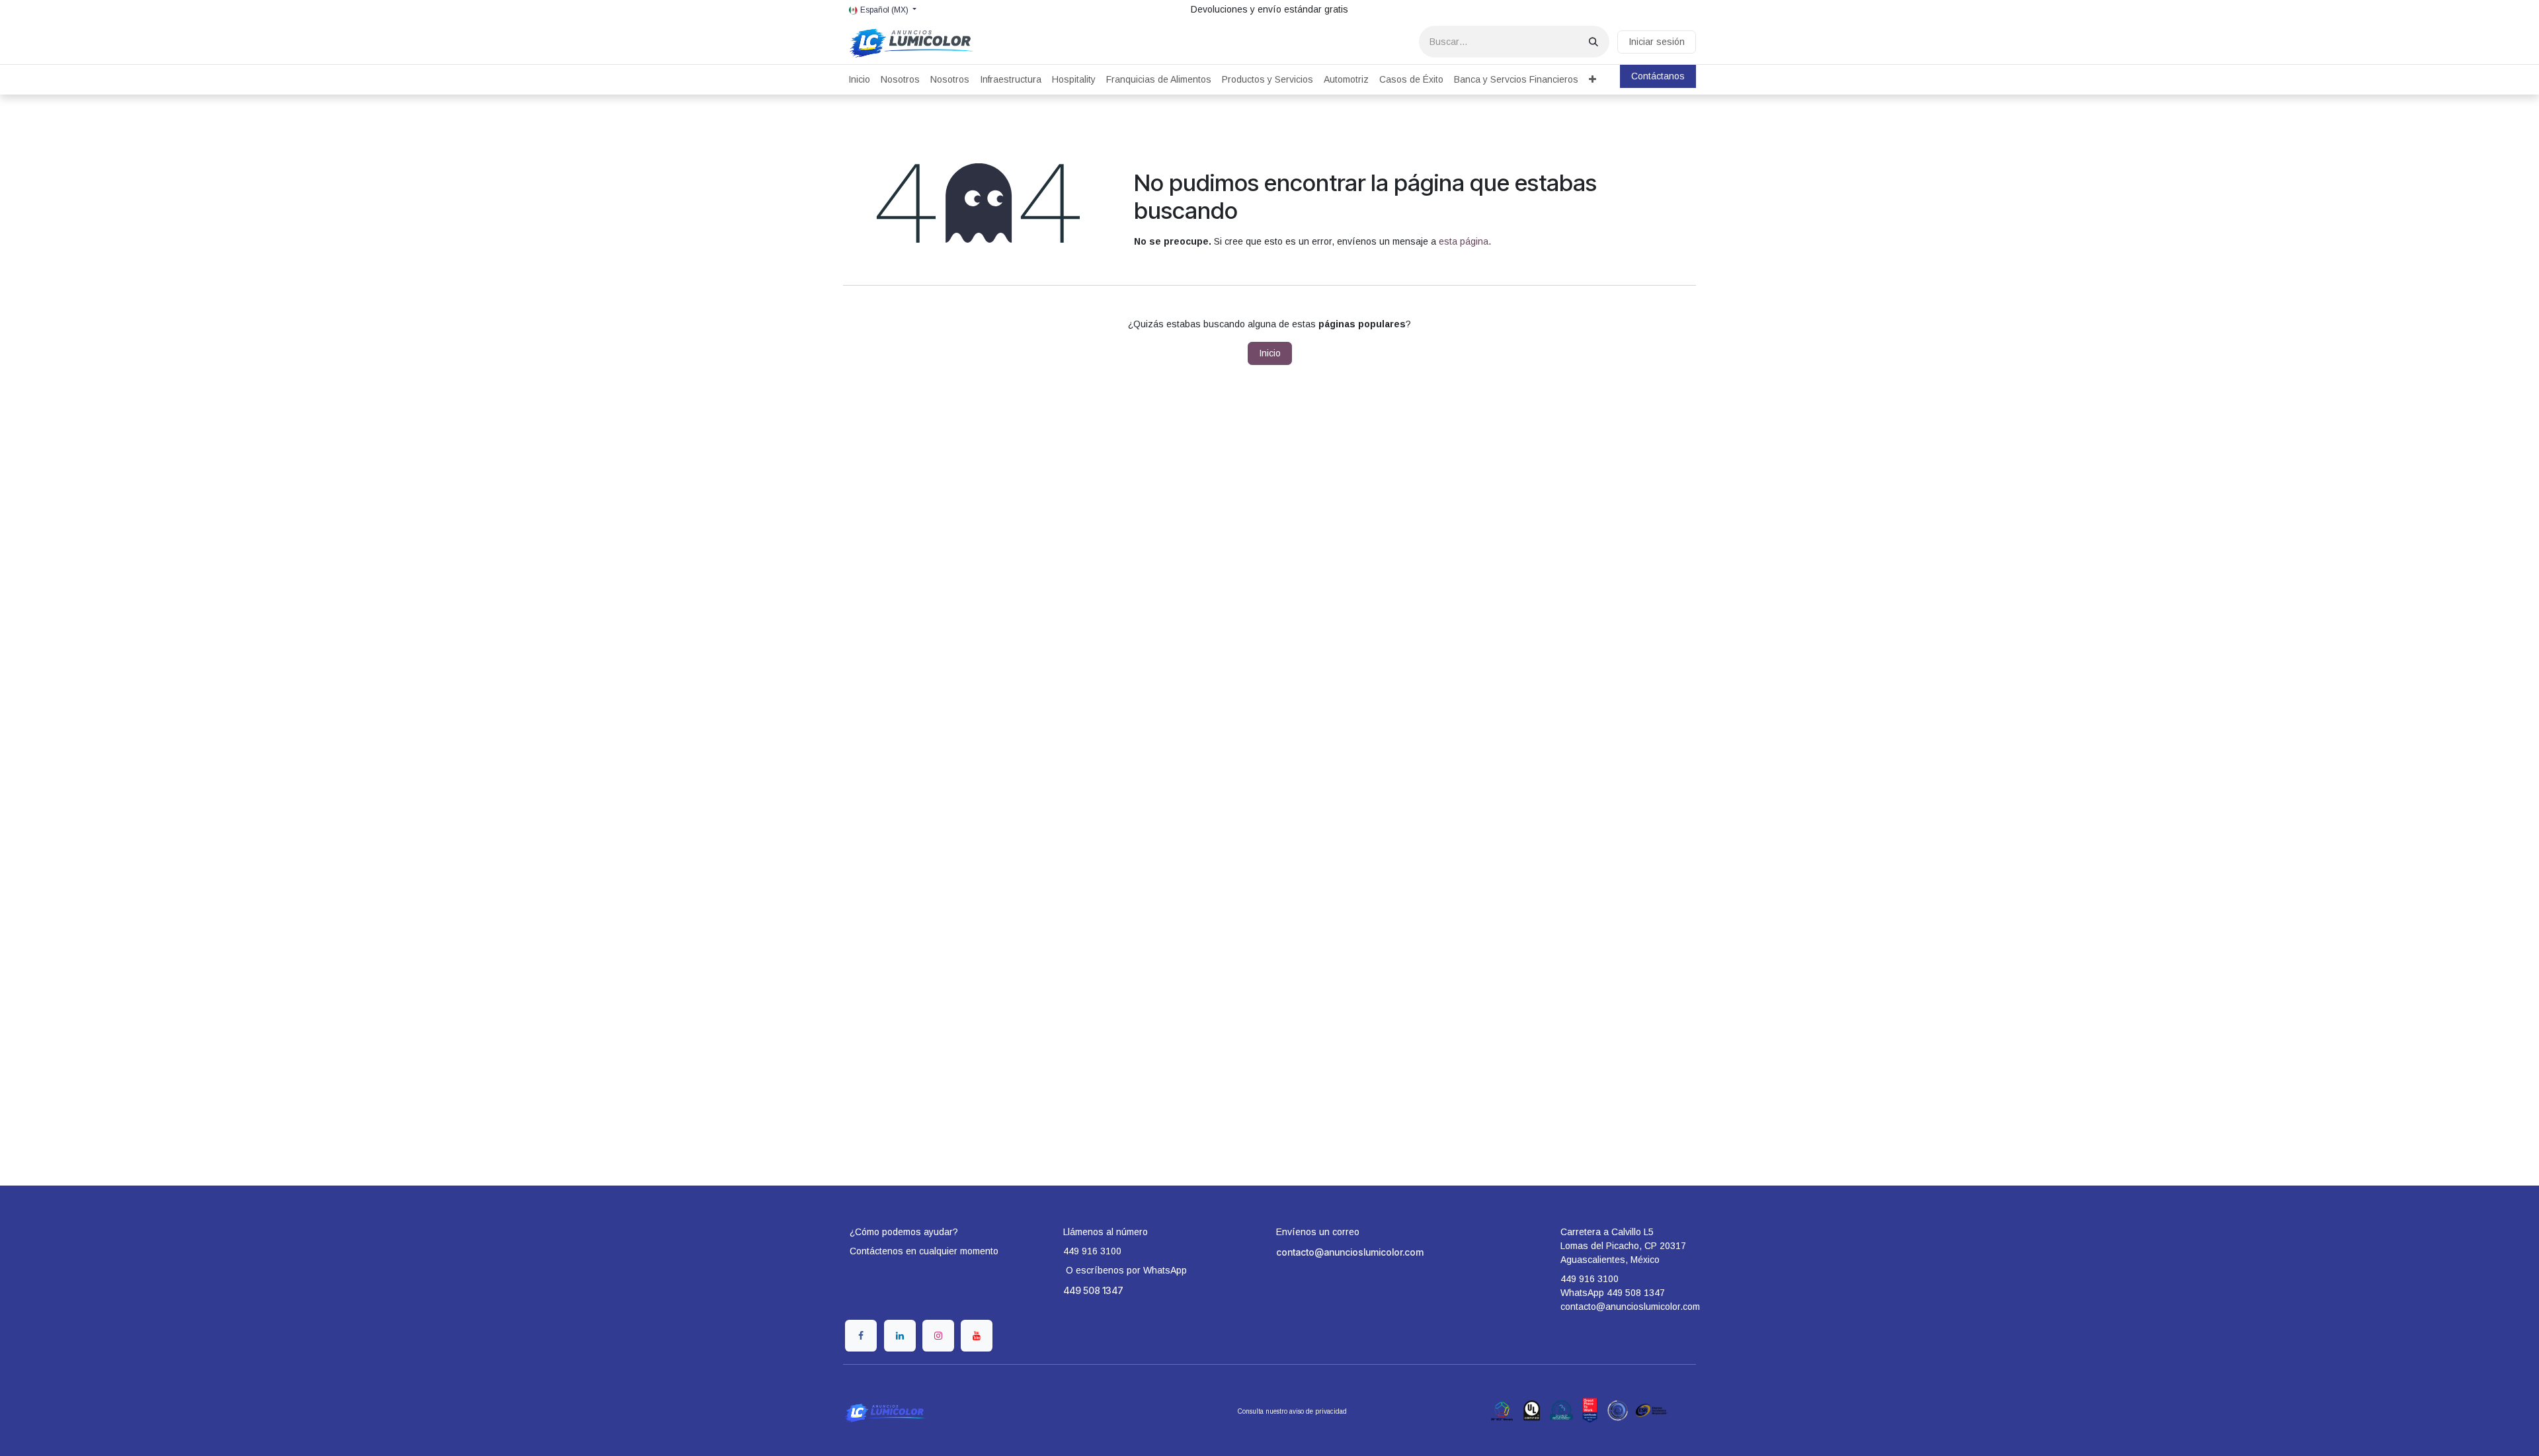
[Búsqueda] (1593, 42)
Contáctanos (1658, 76)
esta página (1464, 241)
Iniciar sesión (1657, 42)
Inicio (1270, 353)
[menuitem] (859, 80)
